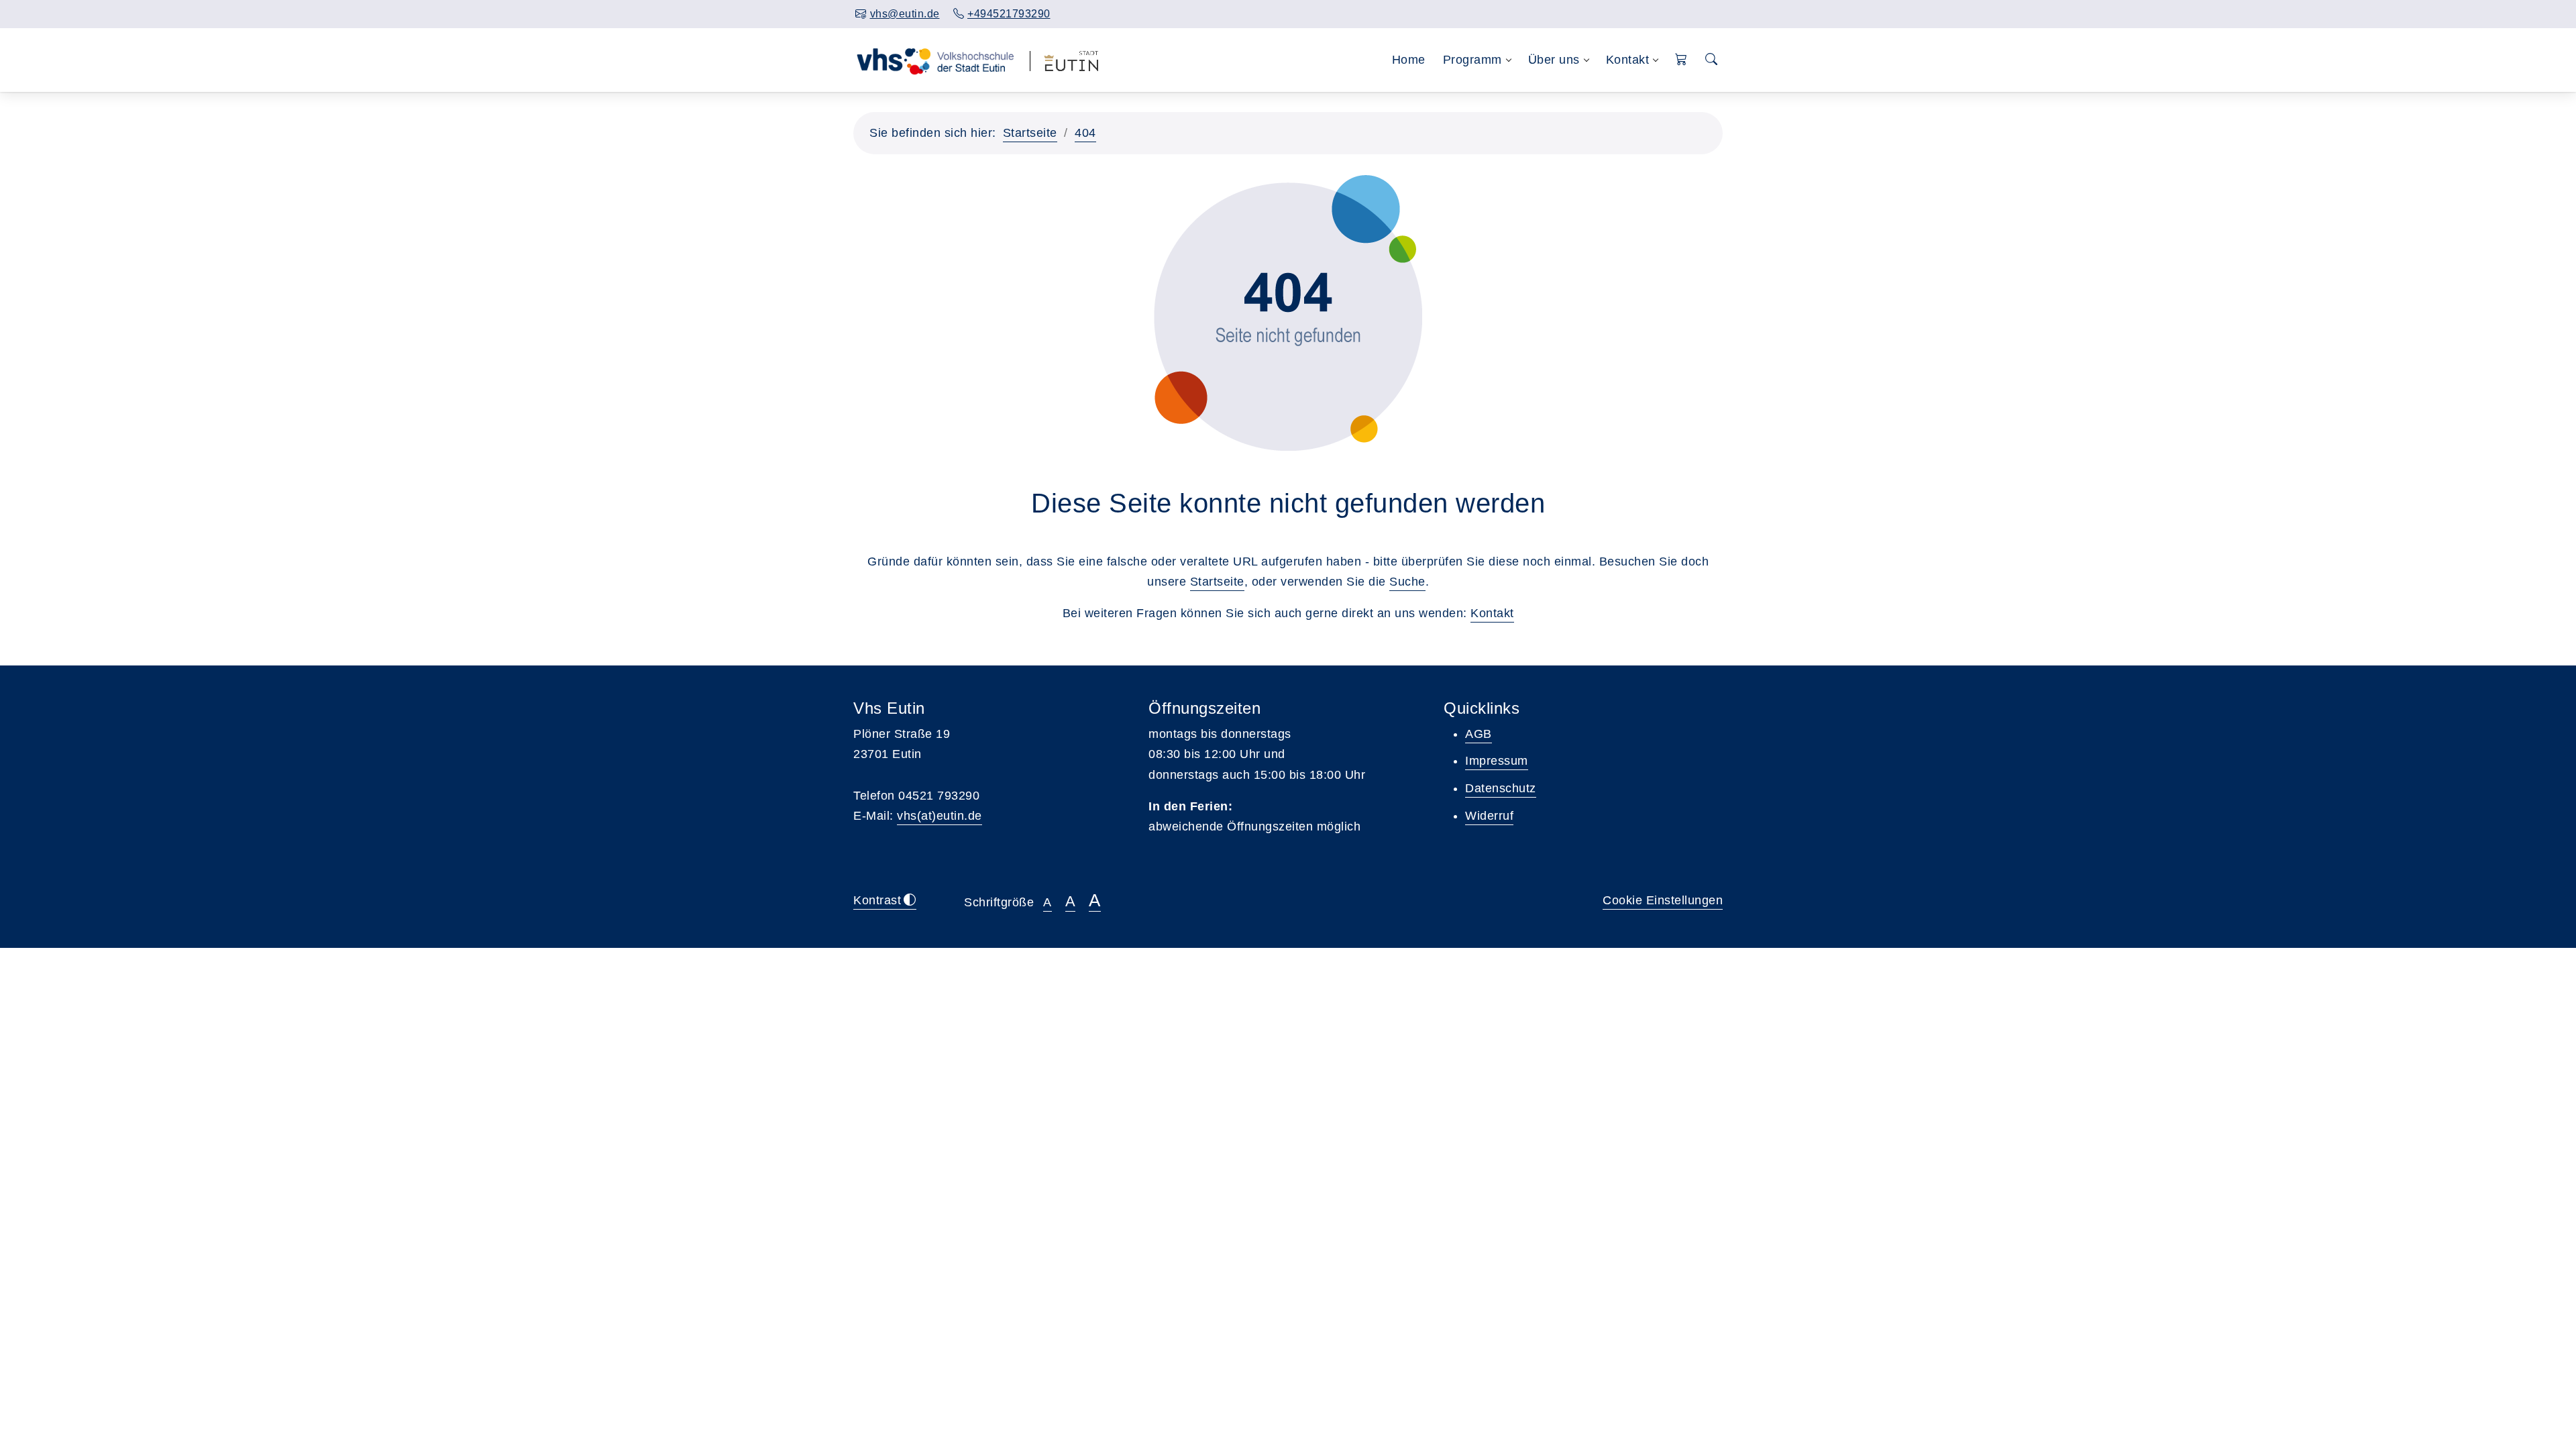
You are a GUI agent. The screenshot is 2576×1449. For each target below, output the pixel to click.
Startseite (1030, 133)
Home (1409, 60)
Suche (1407, 582)
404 (1085, 133)
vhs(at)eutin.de (940, 816)
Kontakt (1492, 613)
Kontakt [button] (1628, 60)
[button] (1681, 60)
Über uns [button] (1554, 60)
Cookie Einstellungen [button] (1663, 900)
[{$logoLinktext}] (935, 60)
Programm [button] (1472, 60)
